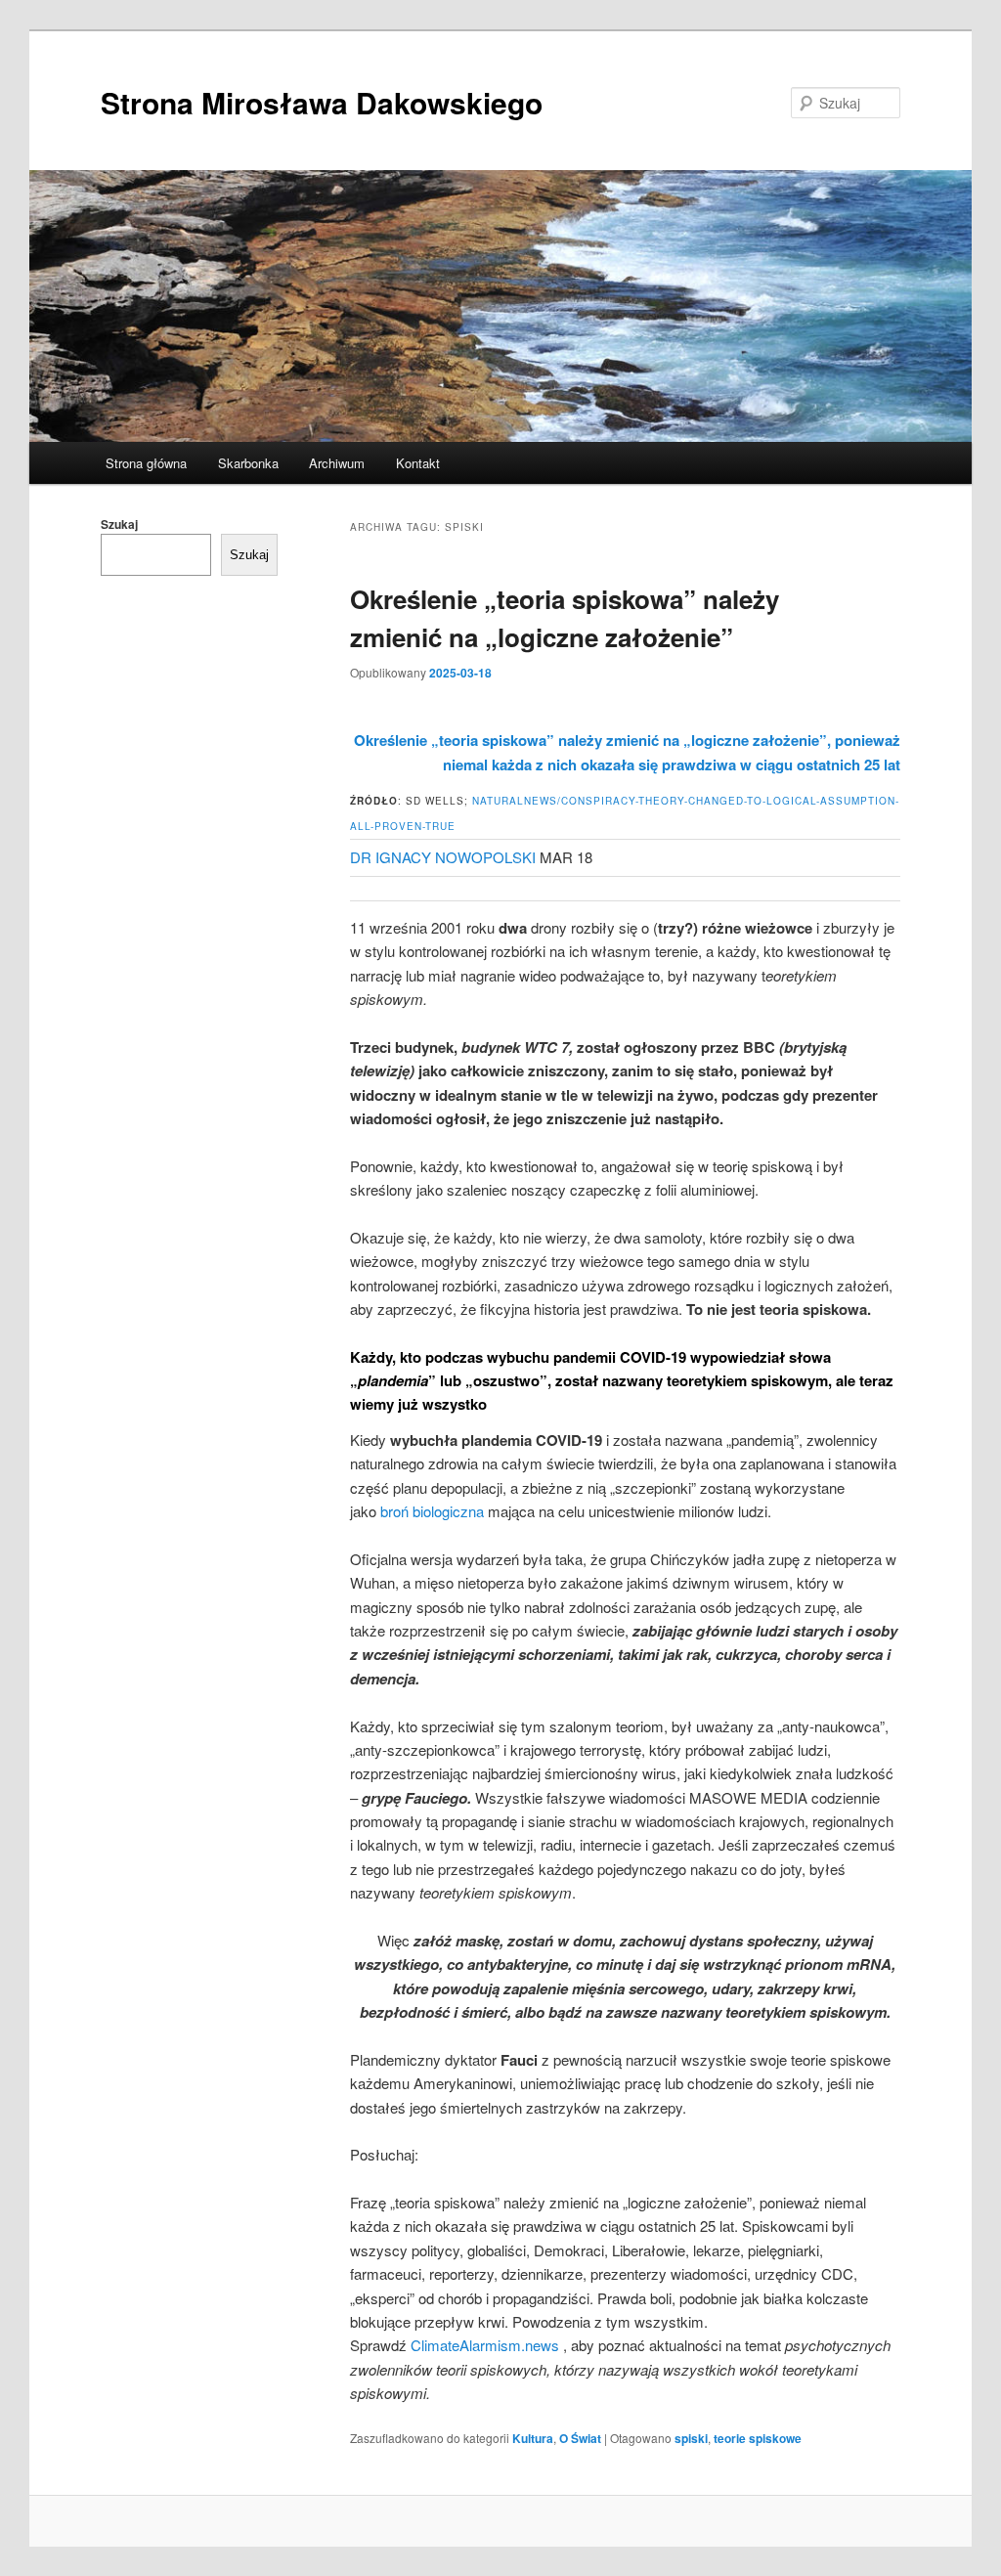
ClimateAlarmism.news (485, 2345)
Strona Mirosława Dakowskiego (322, 102)
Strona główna (146, 463)
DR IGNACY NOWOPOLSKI (443, 857)
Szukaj (119, 524)
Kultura (533, 2438)
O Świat (580, 2438)
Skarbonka (248, 463)
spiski (691, 2438)
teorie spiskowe (758, 2438)
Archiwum (337, 463)
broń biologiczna (432, 1511)
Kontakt (418, 463)
